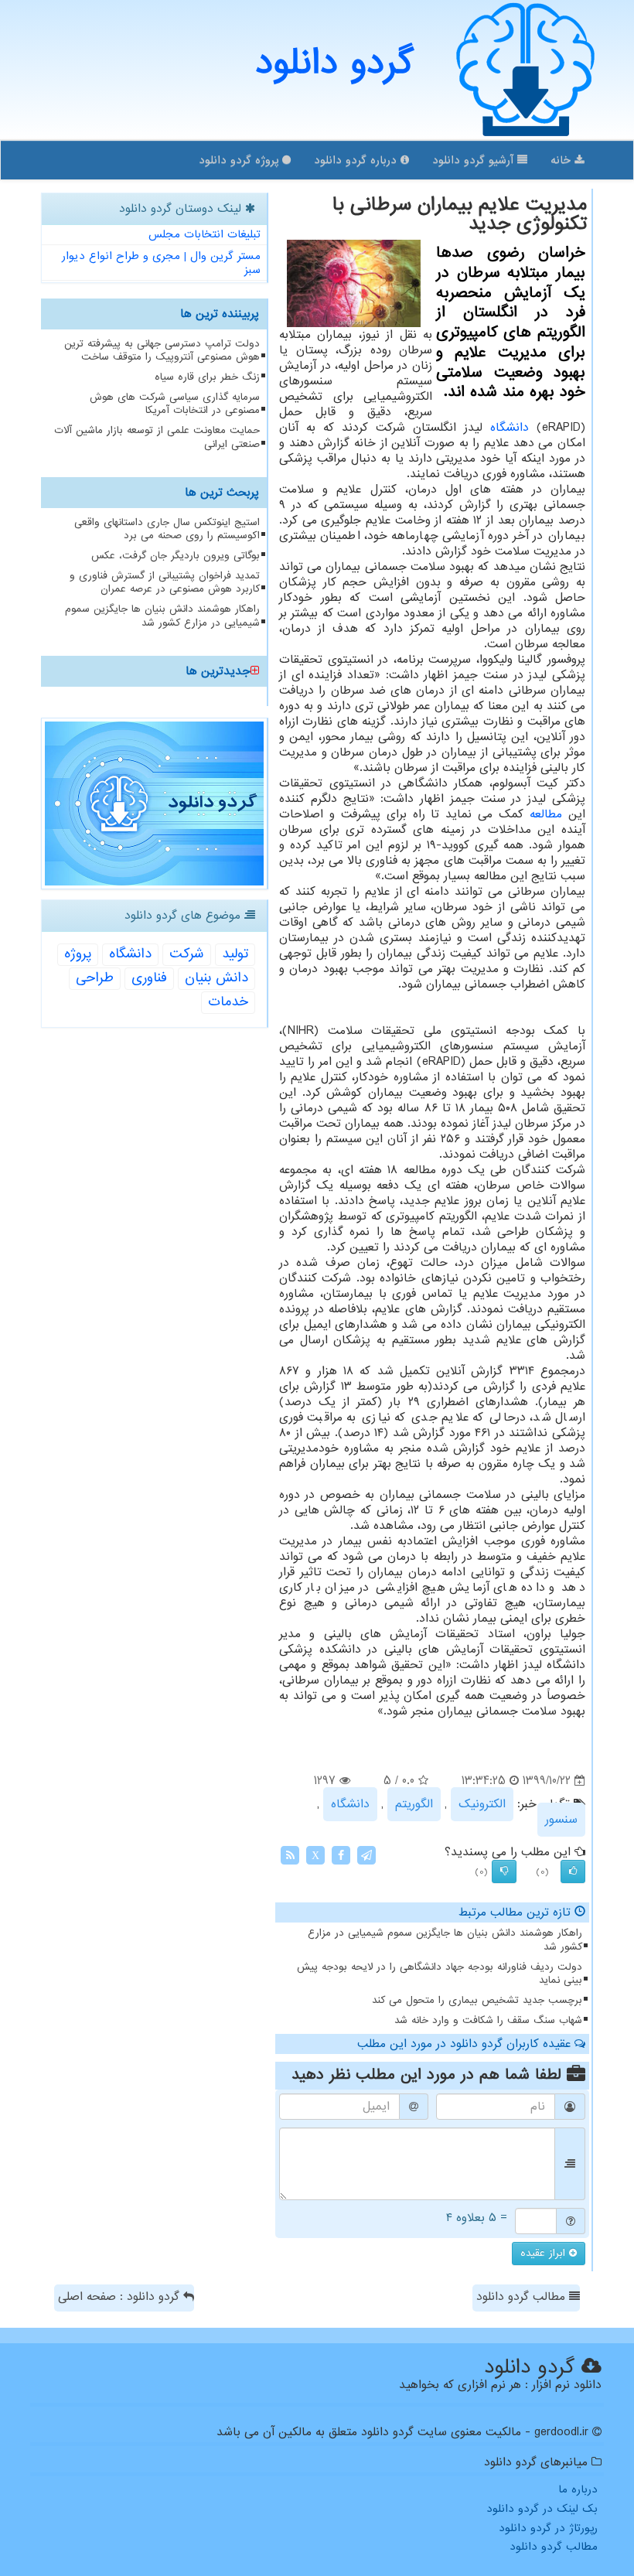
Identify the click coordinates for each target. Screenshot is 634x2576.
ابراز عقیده (545, 2253)
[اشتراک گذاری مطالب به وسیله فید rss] (290, 1855)
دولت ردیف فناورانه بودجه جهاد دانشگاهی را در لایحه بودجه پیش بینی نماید (440, 1974)
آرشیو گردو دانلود (475, 160)
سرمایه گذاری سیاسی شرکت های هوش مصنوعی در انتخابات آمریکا (175, 404)
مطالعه (546, 814)
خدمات (228, 1002)
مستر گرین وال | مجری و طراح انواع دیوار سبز (161, 263)
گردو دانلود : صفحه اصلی (121, 2297)
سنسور (561, 1820)
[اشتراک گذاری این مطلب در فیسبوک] (341, 1855)
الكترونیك (482, 1804)
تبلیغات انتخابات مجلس (205, 234)
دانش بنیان (216, 978)
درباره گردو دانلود (357, 160)
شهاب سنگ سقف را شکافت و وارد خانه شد (488, 2020)
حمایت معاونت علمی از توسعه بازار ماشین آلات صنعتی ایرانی (157, 437)
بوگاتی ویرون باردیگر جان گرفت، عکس (176, 556)
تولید (235, 954)
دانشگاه (510, 428)
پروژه (78, 954)
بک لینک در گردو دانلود (542, 2509)
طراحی (95, 978)
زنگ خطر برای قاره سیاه (207, 377)
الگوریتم (414, 1804)
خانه (562, 160)
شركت (187, 954)
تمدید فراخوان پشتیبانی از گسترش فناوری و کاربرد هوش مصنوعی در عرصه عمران (165, 582)
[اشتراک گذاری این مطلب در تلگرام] (366, 1855)
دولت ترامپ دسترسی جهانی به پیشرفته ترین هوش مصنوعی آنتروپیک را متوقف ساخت (162, 350)
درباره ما (578, 2489)
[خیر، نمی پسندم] (504, 1871)
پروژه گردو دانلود (240, 160)
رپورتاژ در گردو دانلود (548, 2528)
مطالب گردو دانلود (523, 2297)
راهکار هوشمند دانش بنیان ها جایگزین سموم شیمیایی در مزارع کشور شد (445, 1940)
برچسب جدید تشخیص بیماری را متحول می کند (477, 2000)
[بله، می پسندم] (573, 1871)
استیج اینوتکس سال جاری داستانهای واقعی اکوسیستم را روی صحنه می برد (167, 529)
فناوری (149, 978)
